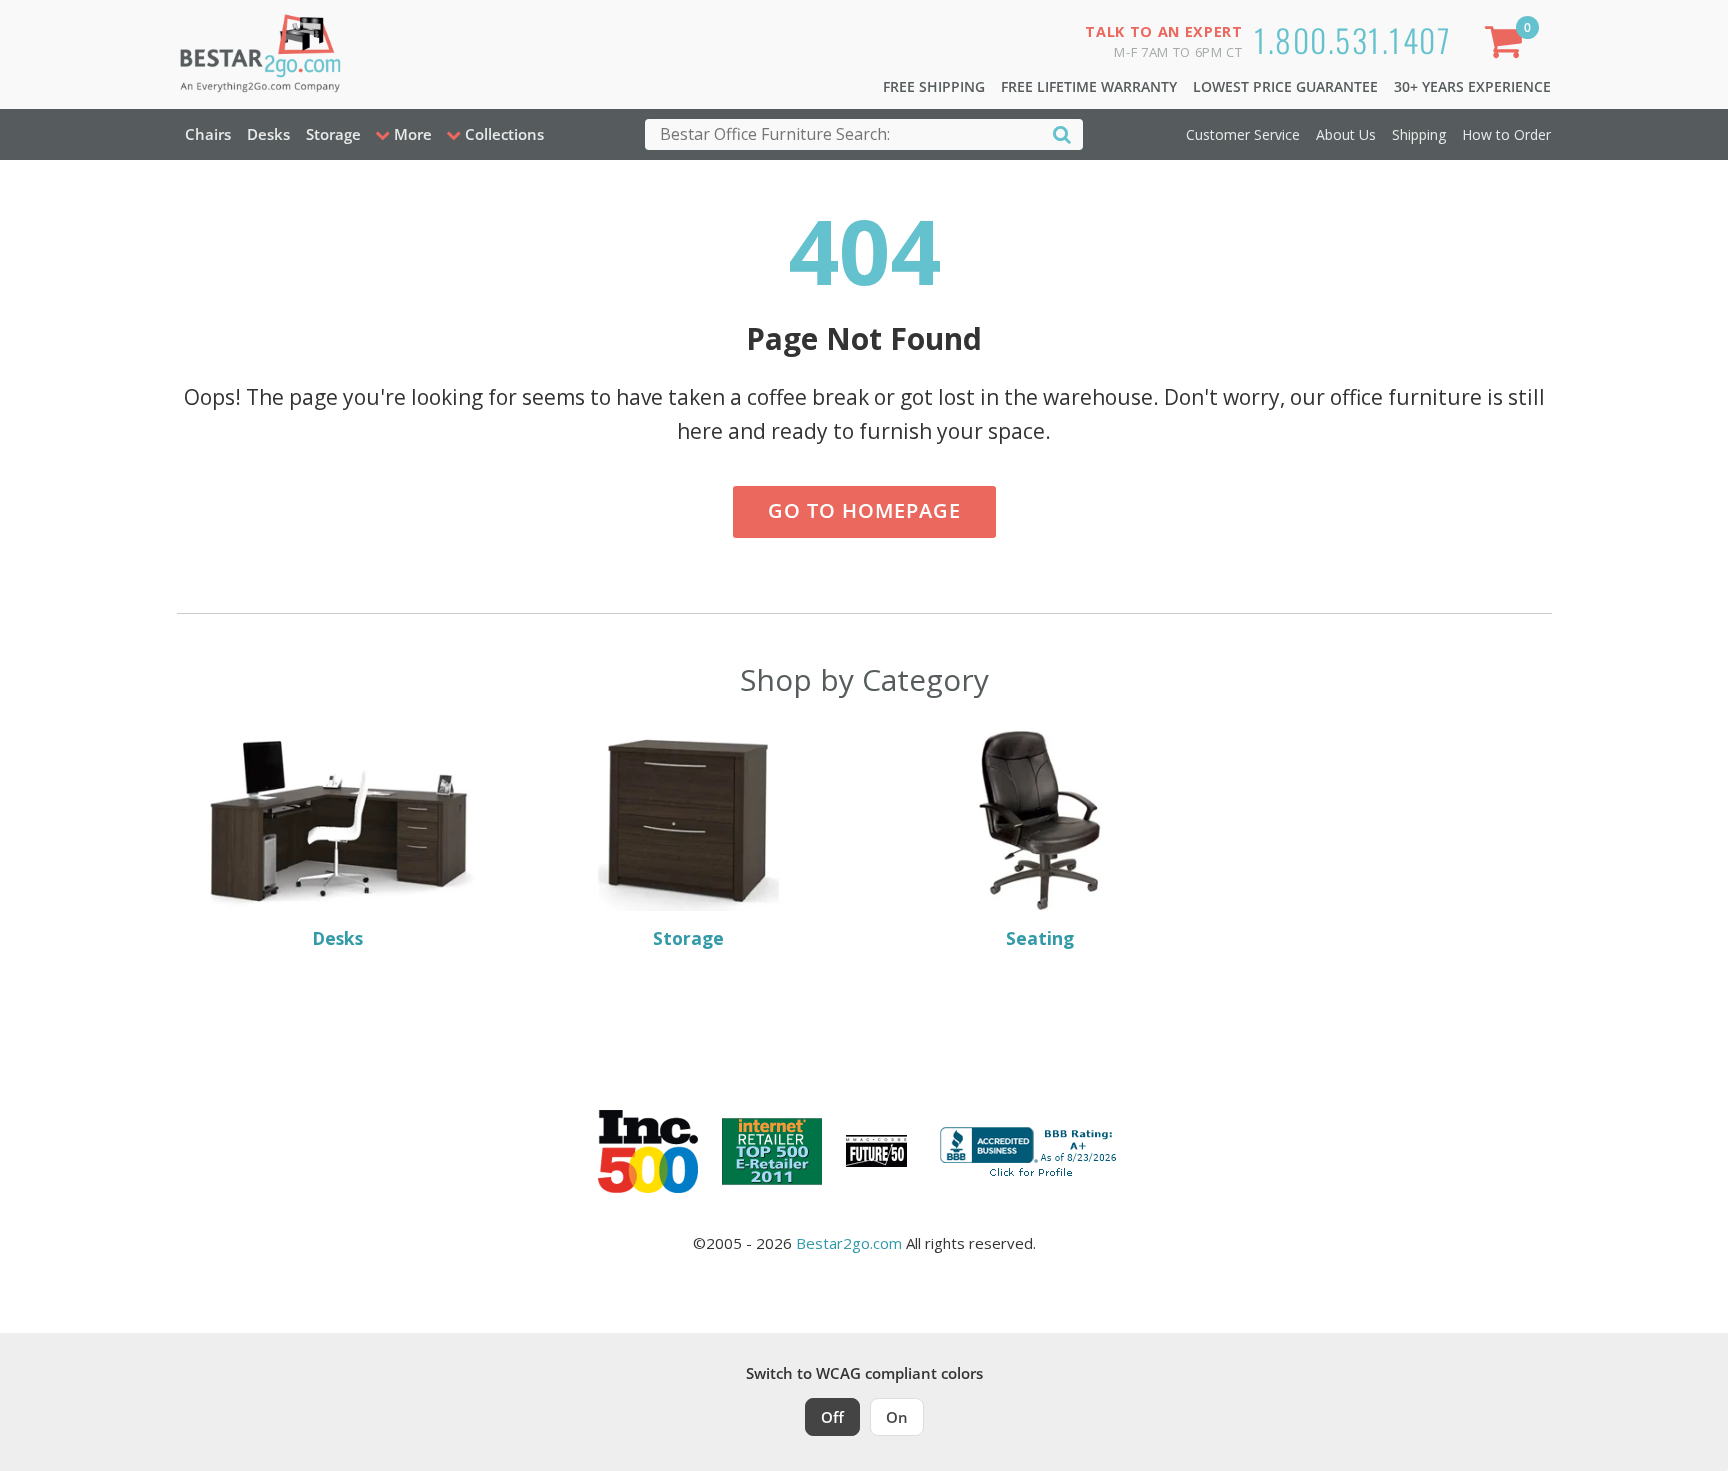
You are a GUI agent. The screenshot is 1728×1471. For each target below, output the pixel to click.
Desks (268, 134)
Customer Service (1243, 134)
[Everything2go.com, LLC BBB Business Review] (1031, 1149)
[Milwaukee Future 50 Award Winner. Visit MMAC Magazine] (876, 1151)
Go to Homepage (864, 510)
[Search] (1062, 133)
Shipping (1419, 134)
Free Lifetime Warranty (1089, 86)
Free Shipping (934, 86)
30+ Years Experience (1472, 86)
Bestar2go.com (849, 1243)
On (897, 1417)
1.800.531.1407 (1352, 39)
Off (832, 1417)
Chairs (208, 134)
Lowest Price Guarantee (1285, 86)
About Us (1346, 134)
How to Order (1506, 134)
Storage (333, 134)
